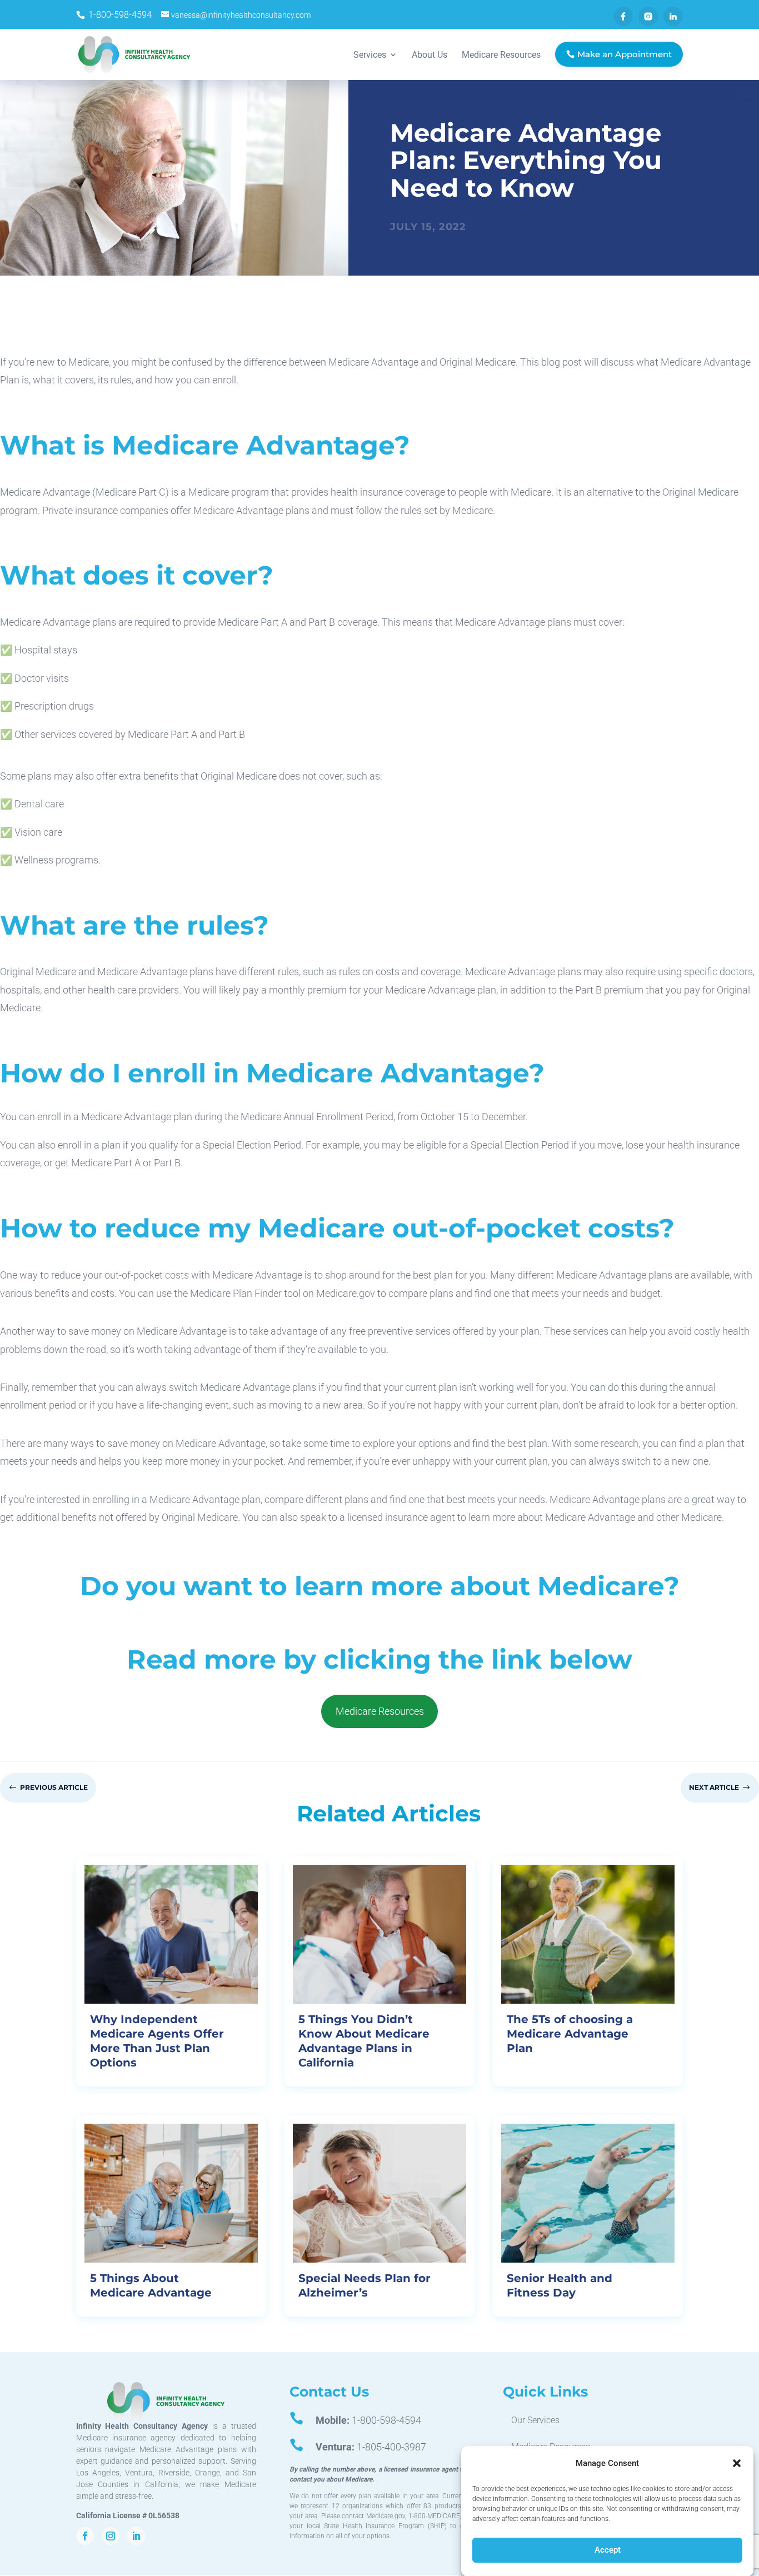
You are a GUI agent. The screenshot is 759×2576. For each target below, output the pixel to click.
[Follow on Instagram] (111, 2536)
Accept (608, 2550)
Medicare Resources (380, 1711)
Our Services (535, 2420)
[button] (737, 2463)
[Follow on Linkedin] (136, 2536)
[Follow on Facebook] (85, 2536)
